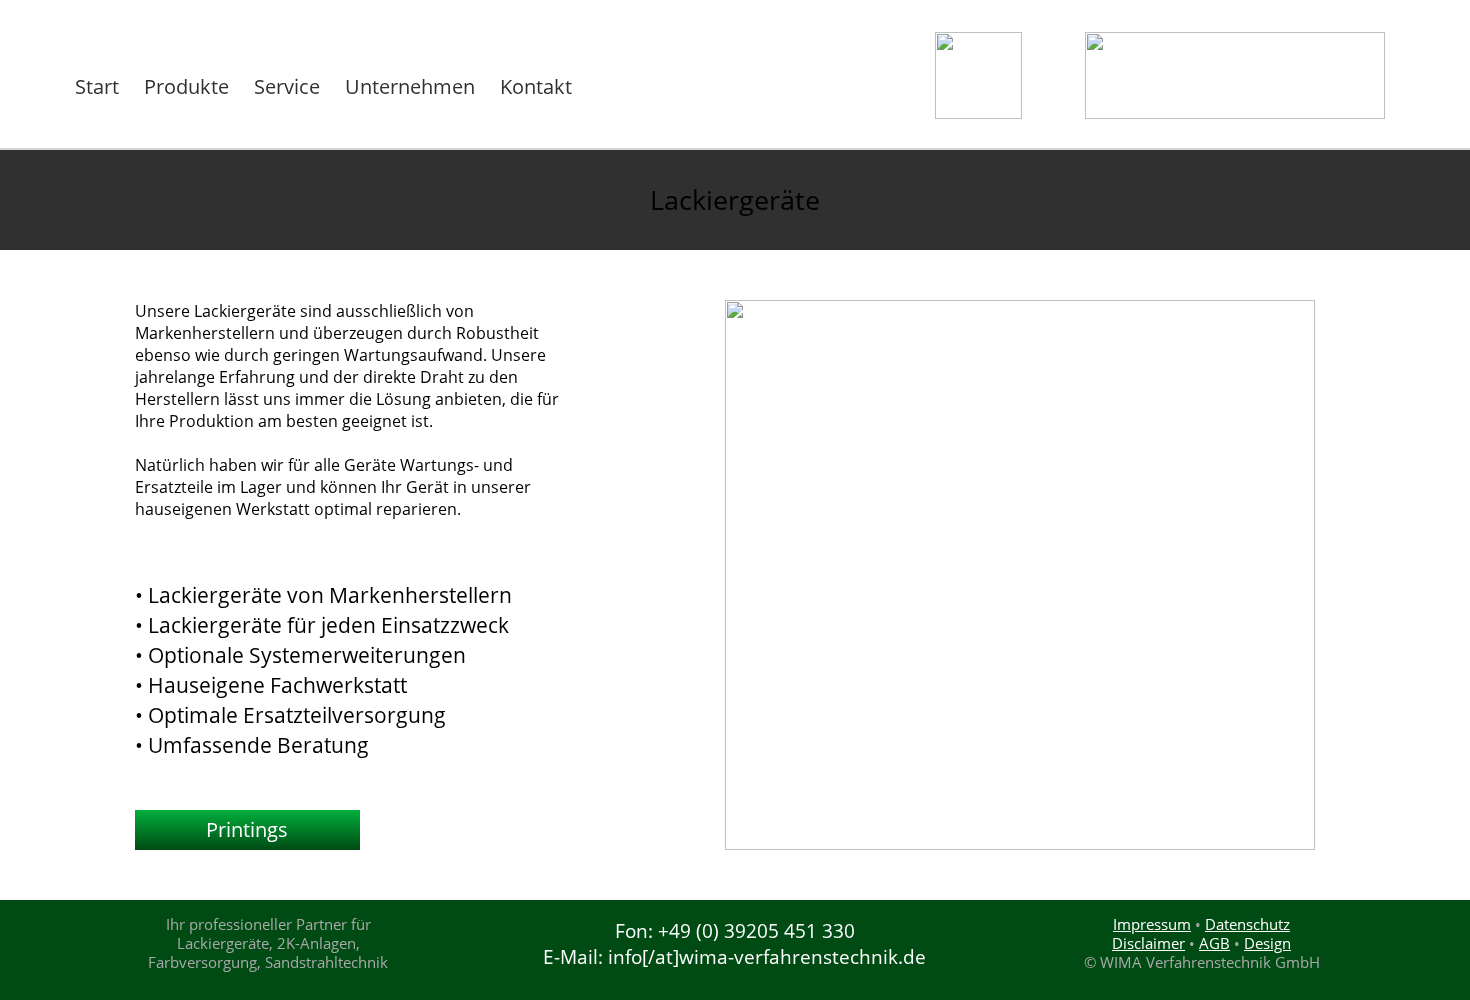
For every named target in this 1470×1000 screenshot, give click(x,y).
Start (97, 86)
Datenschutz (1247, 924)
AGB (1214, 943)
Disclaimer (1148, 943)
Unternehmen (410, 86)
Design (1267, 943)
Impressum (1152, 924)
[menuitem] (99, 87)
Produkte (186, 86)
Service (287, 86)
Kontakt (536, 86)
